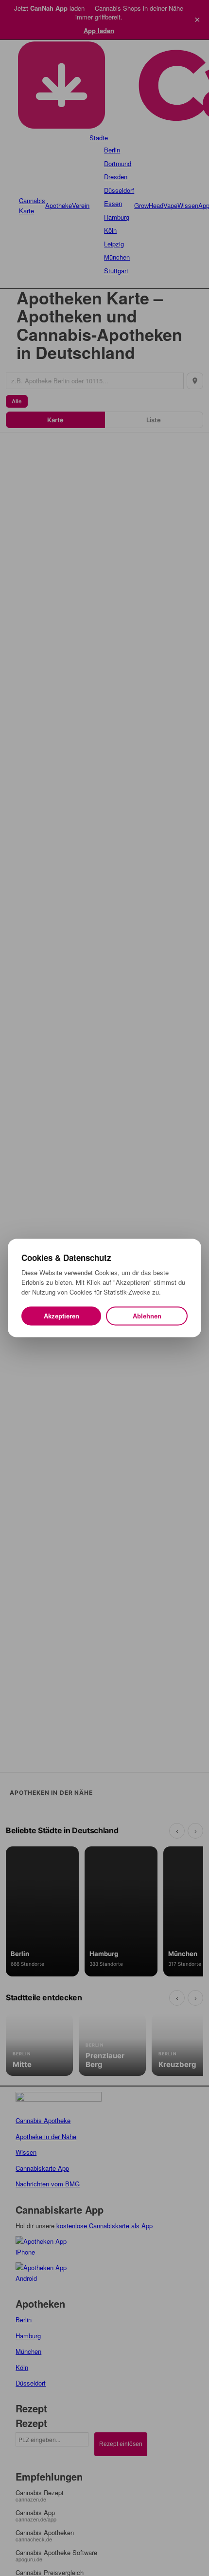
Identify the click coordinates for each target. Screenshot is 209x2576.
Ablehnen (147, 1316)
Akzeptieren (61, 1316)
